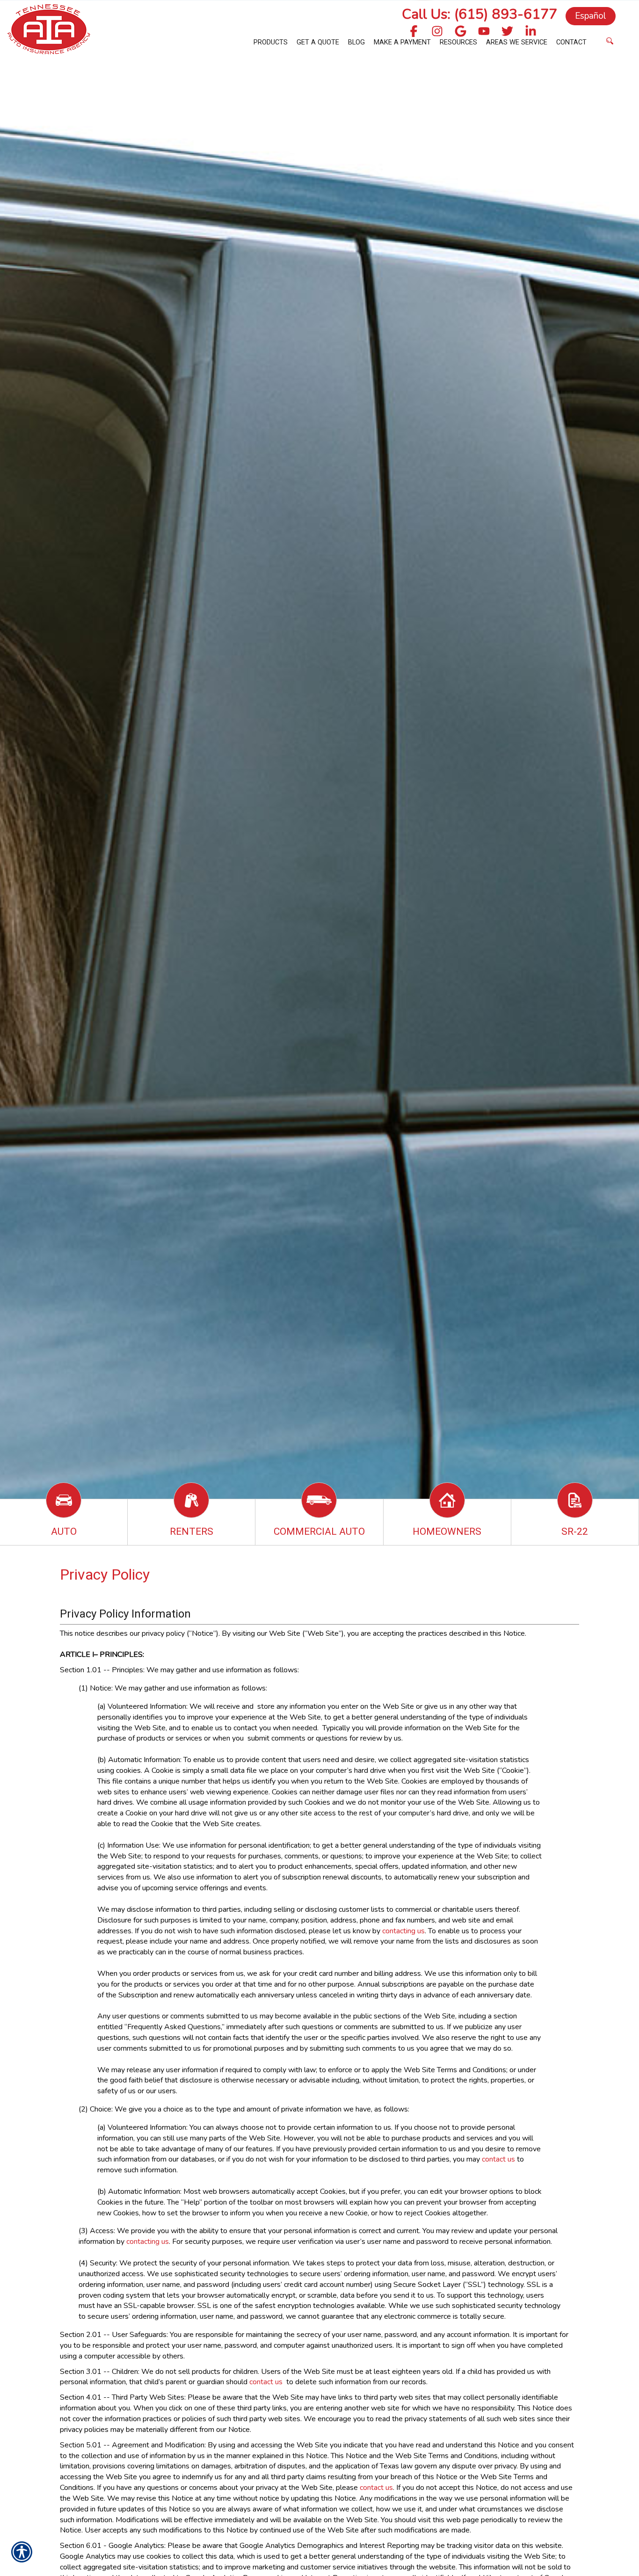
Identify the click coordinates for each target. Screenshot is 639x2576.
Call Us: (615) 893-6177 (479, 14)
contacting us (403, 1931)
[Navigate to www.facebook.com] (414, 32)
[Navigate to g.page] (461, 32)
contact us (498, 2159)
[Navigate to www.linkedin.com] (531, 32)
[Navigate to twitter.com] (507, 32)
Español (591, 16)
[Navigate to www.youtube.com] (484, 32)
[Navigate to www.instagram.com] (437, 32)
